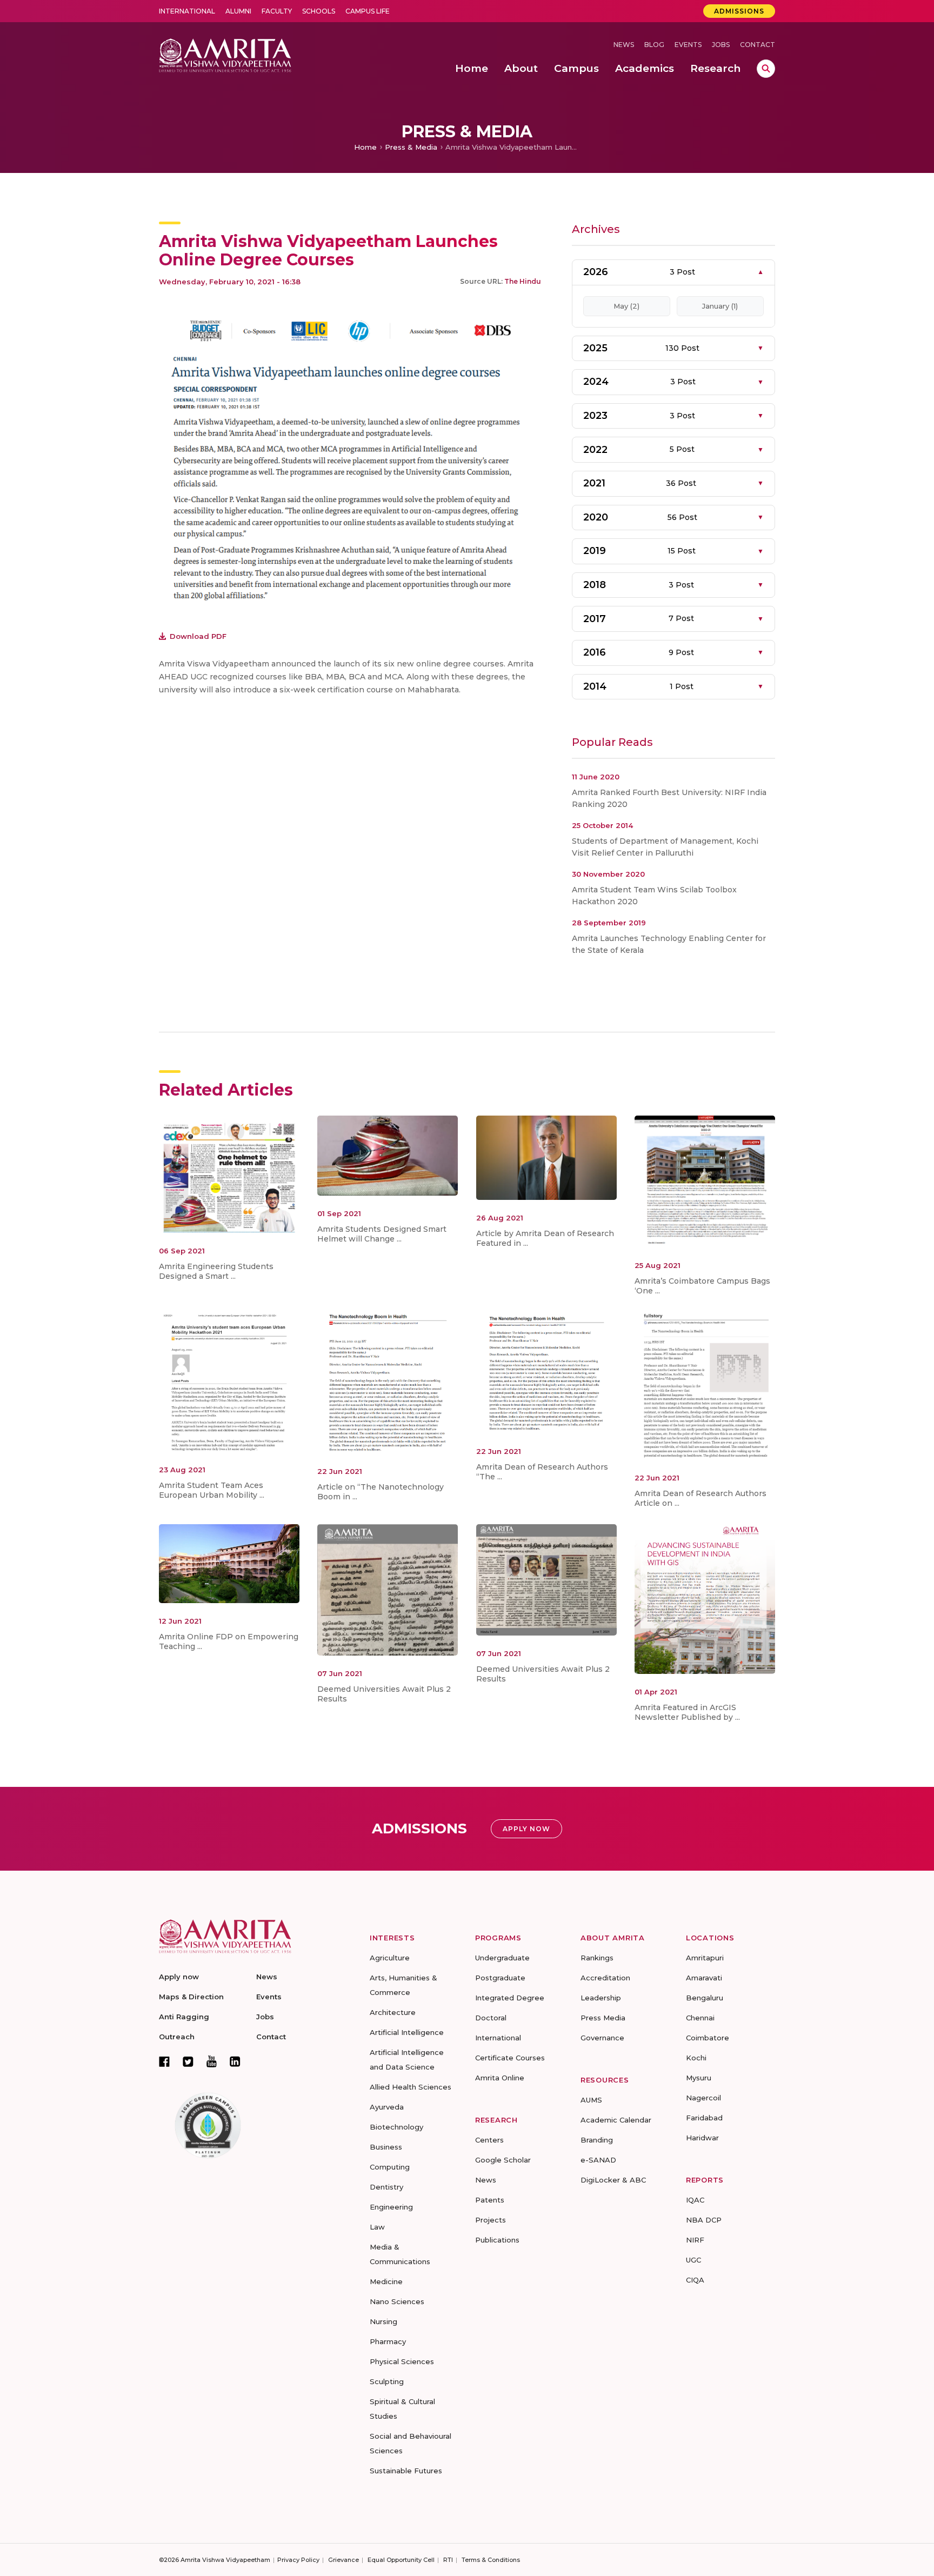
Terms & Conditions (491, 2560)
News (624, 45)
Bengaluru (705, 1998)
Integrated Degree (510, 1998)
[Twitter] (188, 2061)
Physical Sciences (402, 2361)
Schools (319, 11)
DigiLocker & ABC (613, 2180)
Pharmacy (388, 2341)
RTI (448, 2560)
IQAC (695, 2200)
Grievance (343, 2560)
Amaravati (704, 1978)
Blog (654, 45)
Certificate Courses (510, 2058)
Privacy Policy (298, 2560)
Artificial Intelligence (407, 2032)
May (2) (626, 306)
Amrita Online (500, 2078)
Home (365, 147)
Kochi (696, 2058)
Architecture (393, 2012)
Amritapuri (705, 1958)
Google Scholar (503, 2160)
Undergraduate (502, 1958)
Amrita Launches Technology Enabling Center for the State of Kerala (669, 944)
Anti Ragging (184, 2017)
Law (377, 2227)
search (766, 69)
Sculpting (387, 2381)
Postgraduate (500, 1978)
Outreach (177, 2037)
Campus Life (368, 11)
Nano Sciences (397, 2301)
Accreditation (605, 1978)
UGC (693, 2260)
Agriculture (390, 1958)
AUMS (591, 2100)
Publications (497, 2240)
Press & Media (411, 147)
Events (688, 45)
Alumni (238, 11)
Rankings (597, 1958)
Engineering (391, 2207)
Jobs (721, 45)
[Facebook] (164, 2061)
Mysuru (699, 2078)
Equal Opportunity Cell (401, 2560)
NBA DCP (704, 2220)
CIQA (695, 2280)
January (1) (720, 306)
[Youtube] (212, 2061)
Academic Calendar (616, 2120)
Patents (490, 2200)
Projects (491, 2220)
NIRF (695, 2240)
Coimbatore (708, 2038)
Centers (489, 2140)
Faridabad (704, 2118)
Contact (758, 45)
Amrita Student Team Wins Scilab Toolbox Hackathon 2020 (654, 896)
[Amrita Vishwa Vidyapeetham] (225, 54)
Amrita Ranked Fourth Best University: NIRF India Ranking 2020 (669, 798)
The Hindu (523, 281)
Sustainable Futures (406, 2471)
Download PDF (198, 636)
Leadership (601, 1998)
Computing (390, 2167)
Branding (597, 2140)
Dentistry (386, 2187)
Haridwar (702, 2138)
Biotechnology (396, 2127)
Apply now (179, 1977)
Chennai (700, 2018)
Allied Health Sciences (411, 2087)
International (187, 11)
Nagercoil (703, 2098)
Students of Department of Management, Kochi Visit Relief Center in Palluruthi (665, 847)
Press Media (603, 2018)
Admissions (739, 11)
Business (386, 2147)
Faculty (277, 11)
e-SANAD (598, 2160)
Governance (602, 2038)
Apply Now (526, 1829)
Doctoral (491, 2018)
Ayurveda (387, 2107)
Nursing (383, 2321)
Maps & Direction (191, 1997)
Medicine (386, 2281)
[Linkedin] (235, 2061)
